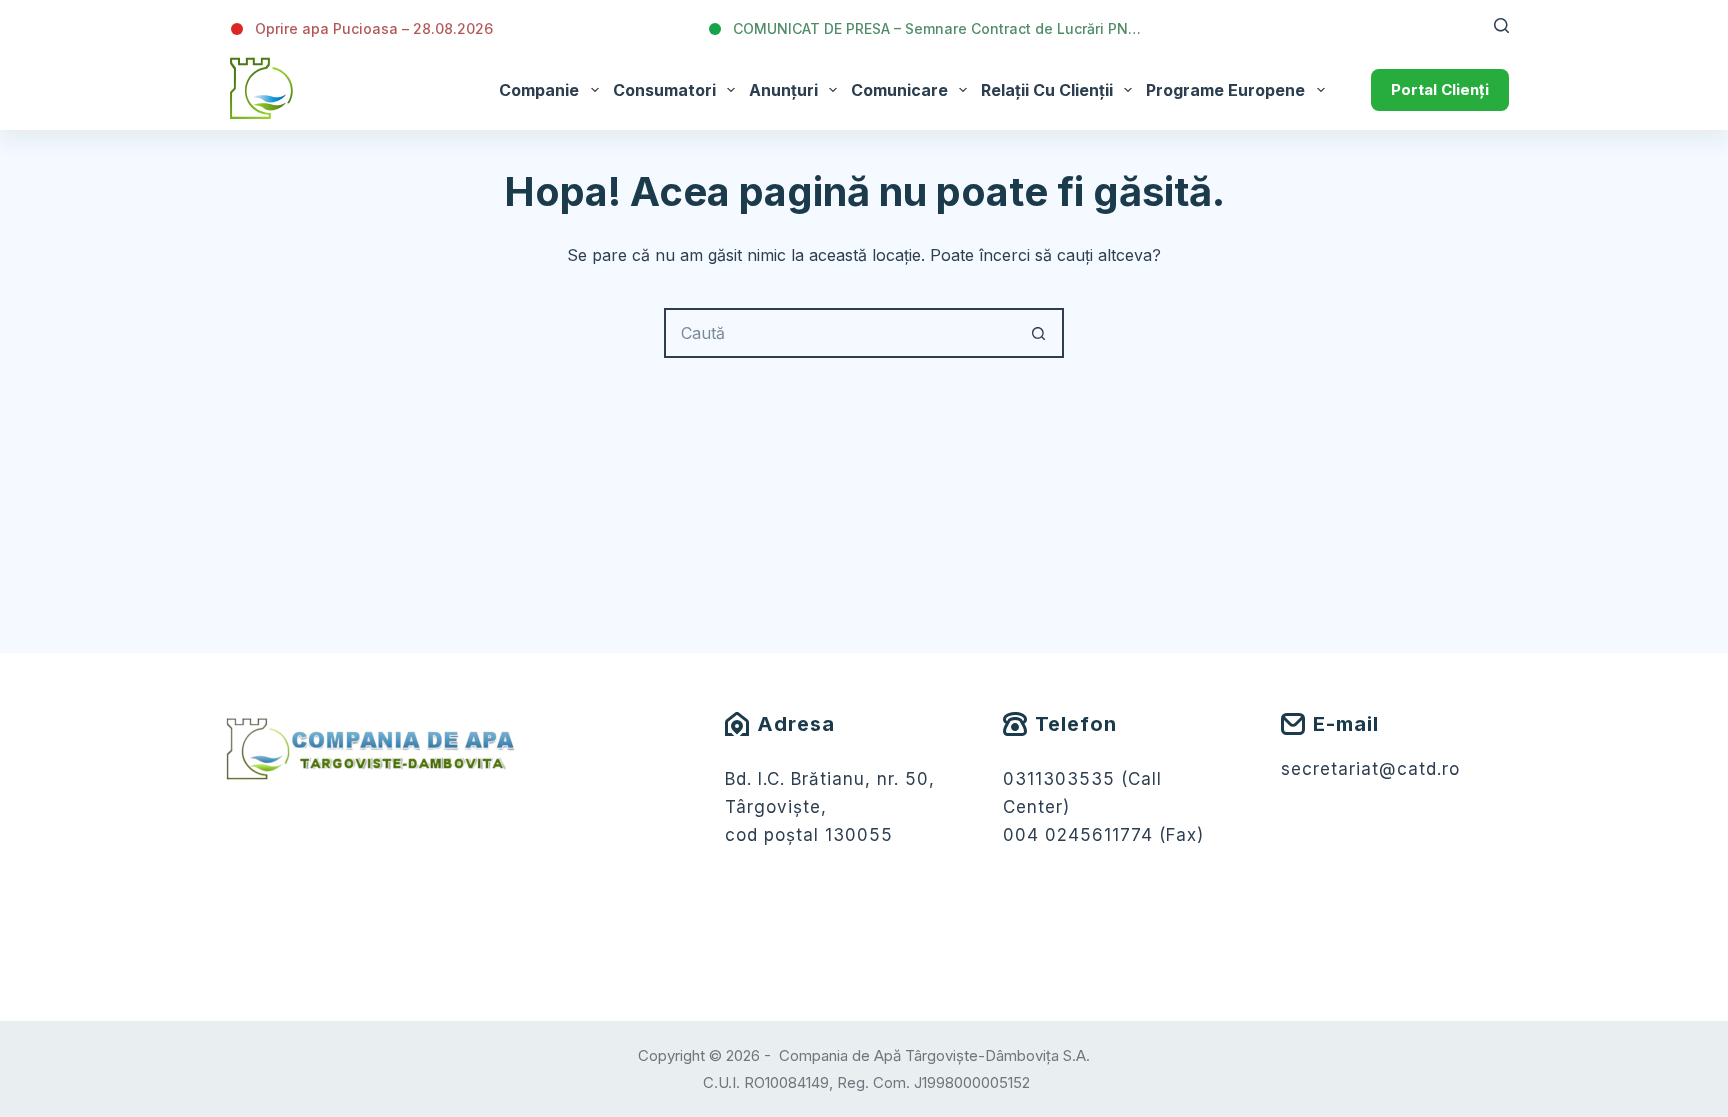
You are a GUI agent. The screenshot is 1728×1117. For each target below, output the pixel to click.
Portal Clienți (1440, 89)
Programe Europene (1225, 90)
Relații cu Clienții (1047, 90)
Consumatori (664, 90)
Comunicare (899, 90)
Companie (539, 90)
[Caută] (1501, 25)
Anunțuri (783, 90)
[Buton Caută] (1039, 333)
